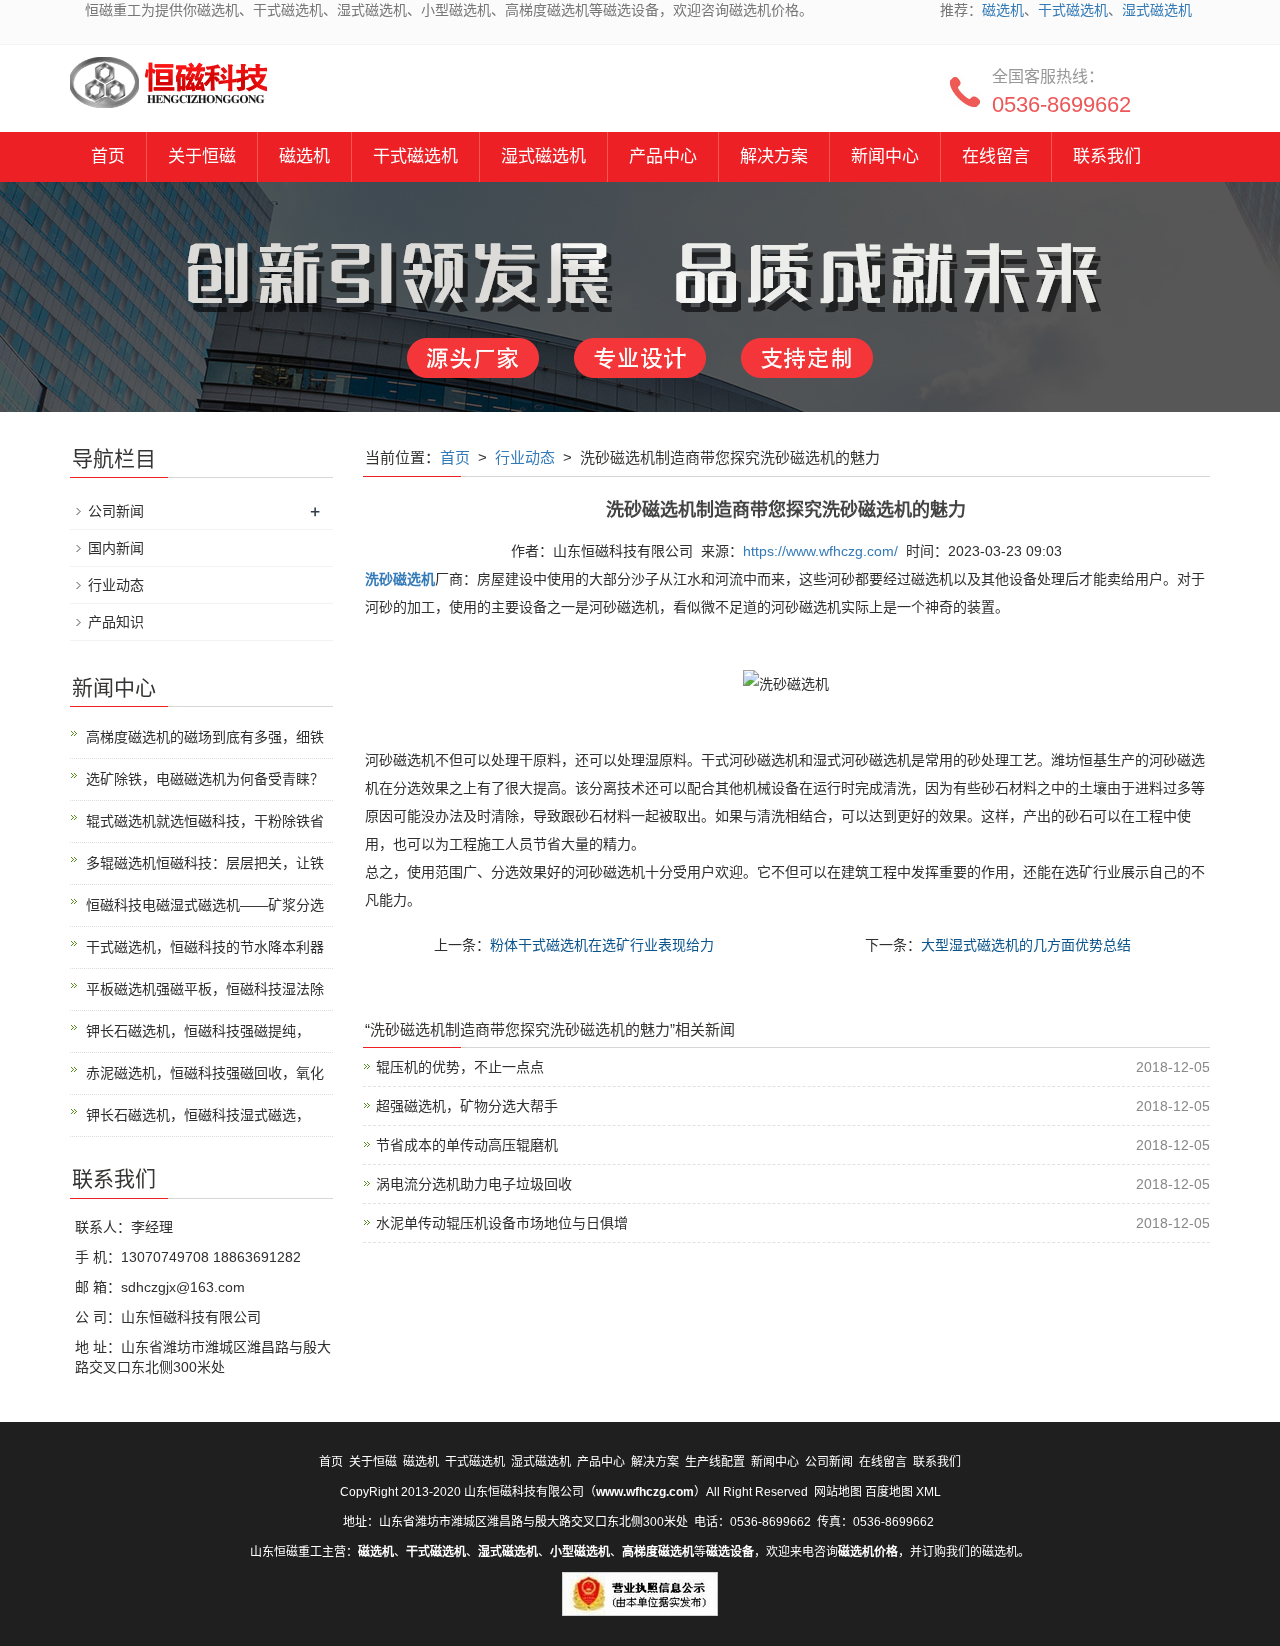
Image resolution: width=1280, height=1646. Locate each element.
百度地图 (889, 1492)
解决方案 (774, 156)
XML (928, 1492)
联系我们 (1107, 156)
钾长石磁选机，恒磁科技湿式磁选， (198, 1115)
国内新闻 (116, 548)
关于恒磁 (202, 156)
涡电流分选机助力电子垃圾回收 (474, 1184)
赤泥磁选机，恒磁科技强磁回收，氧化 (205, 1073)
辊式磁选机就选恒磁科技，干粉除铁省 (205, 821)
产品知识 (116, 622)
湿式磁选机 (1157, 10)
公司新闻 (116, 511)
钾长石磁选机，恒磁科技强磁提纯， (198, 1031)
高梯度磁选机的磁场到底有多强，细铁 (205, 737)
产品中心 (663, 156)
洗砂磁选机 (400, 579)
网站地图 (838, 1492)
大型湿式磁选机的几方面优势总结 (1026, 945)
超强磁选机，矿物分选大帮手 (467, 1106)
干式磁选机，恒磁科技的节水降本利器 (205, 947)
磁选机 (1003, 10)
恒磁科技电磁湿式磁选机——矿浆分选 (205, 905)
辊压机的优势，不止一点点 (460, 1067)
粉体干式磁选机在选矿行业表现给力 (602, 945)
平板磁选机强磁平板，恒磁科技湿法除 (205, 989)
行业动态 (525, 457)
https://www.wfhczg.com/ (820, 551)
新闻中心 (885, 156)
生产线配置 (715, 1462)
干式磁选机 (1073, 10)
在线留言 (996, 156)
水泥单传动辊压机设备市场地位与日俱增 (502, 1223)
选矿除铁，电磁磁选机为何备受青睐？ (205, 779)
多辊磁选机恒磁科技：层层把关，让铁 (205, 863)
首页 (108, 156)
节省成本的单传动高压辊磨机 (467, 1145)
